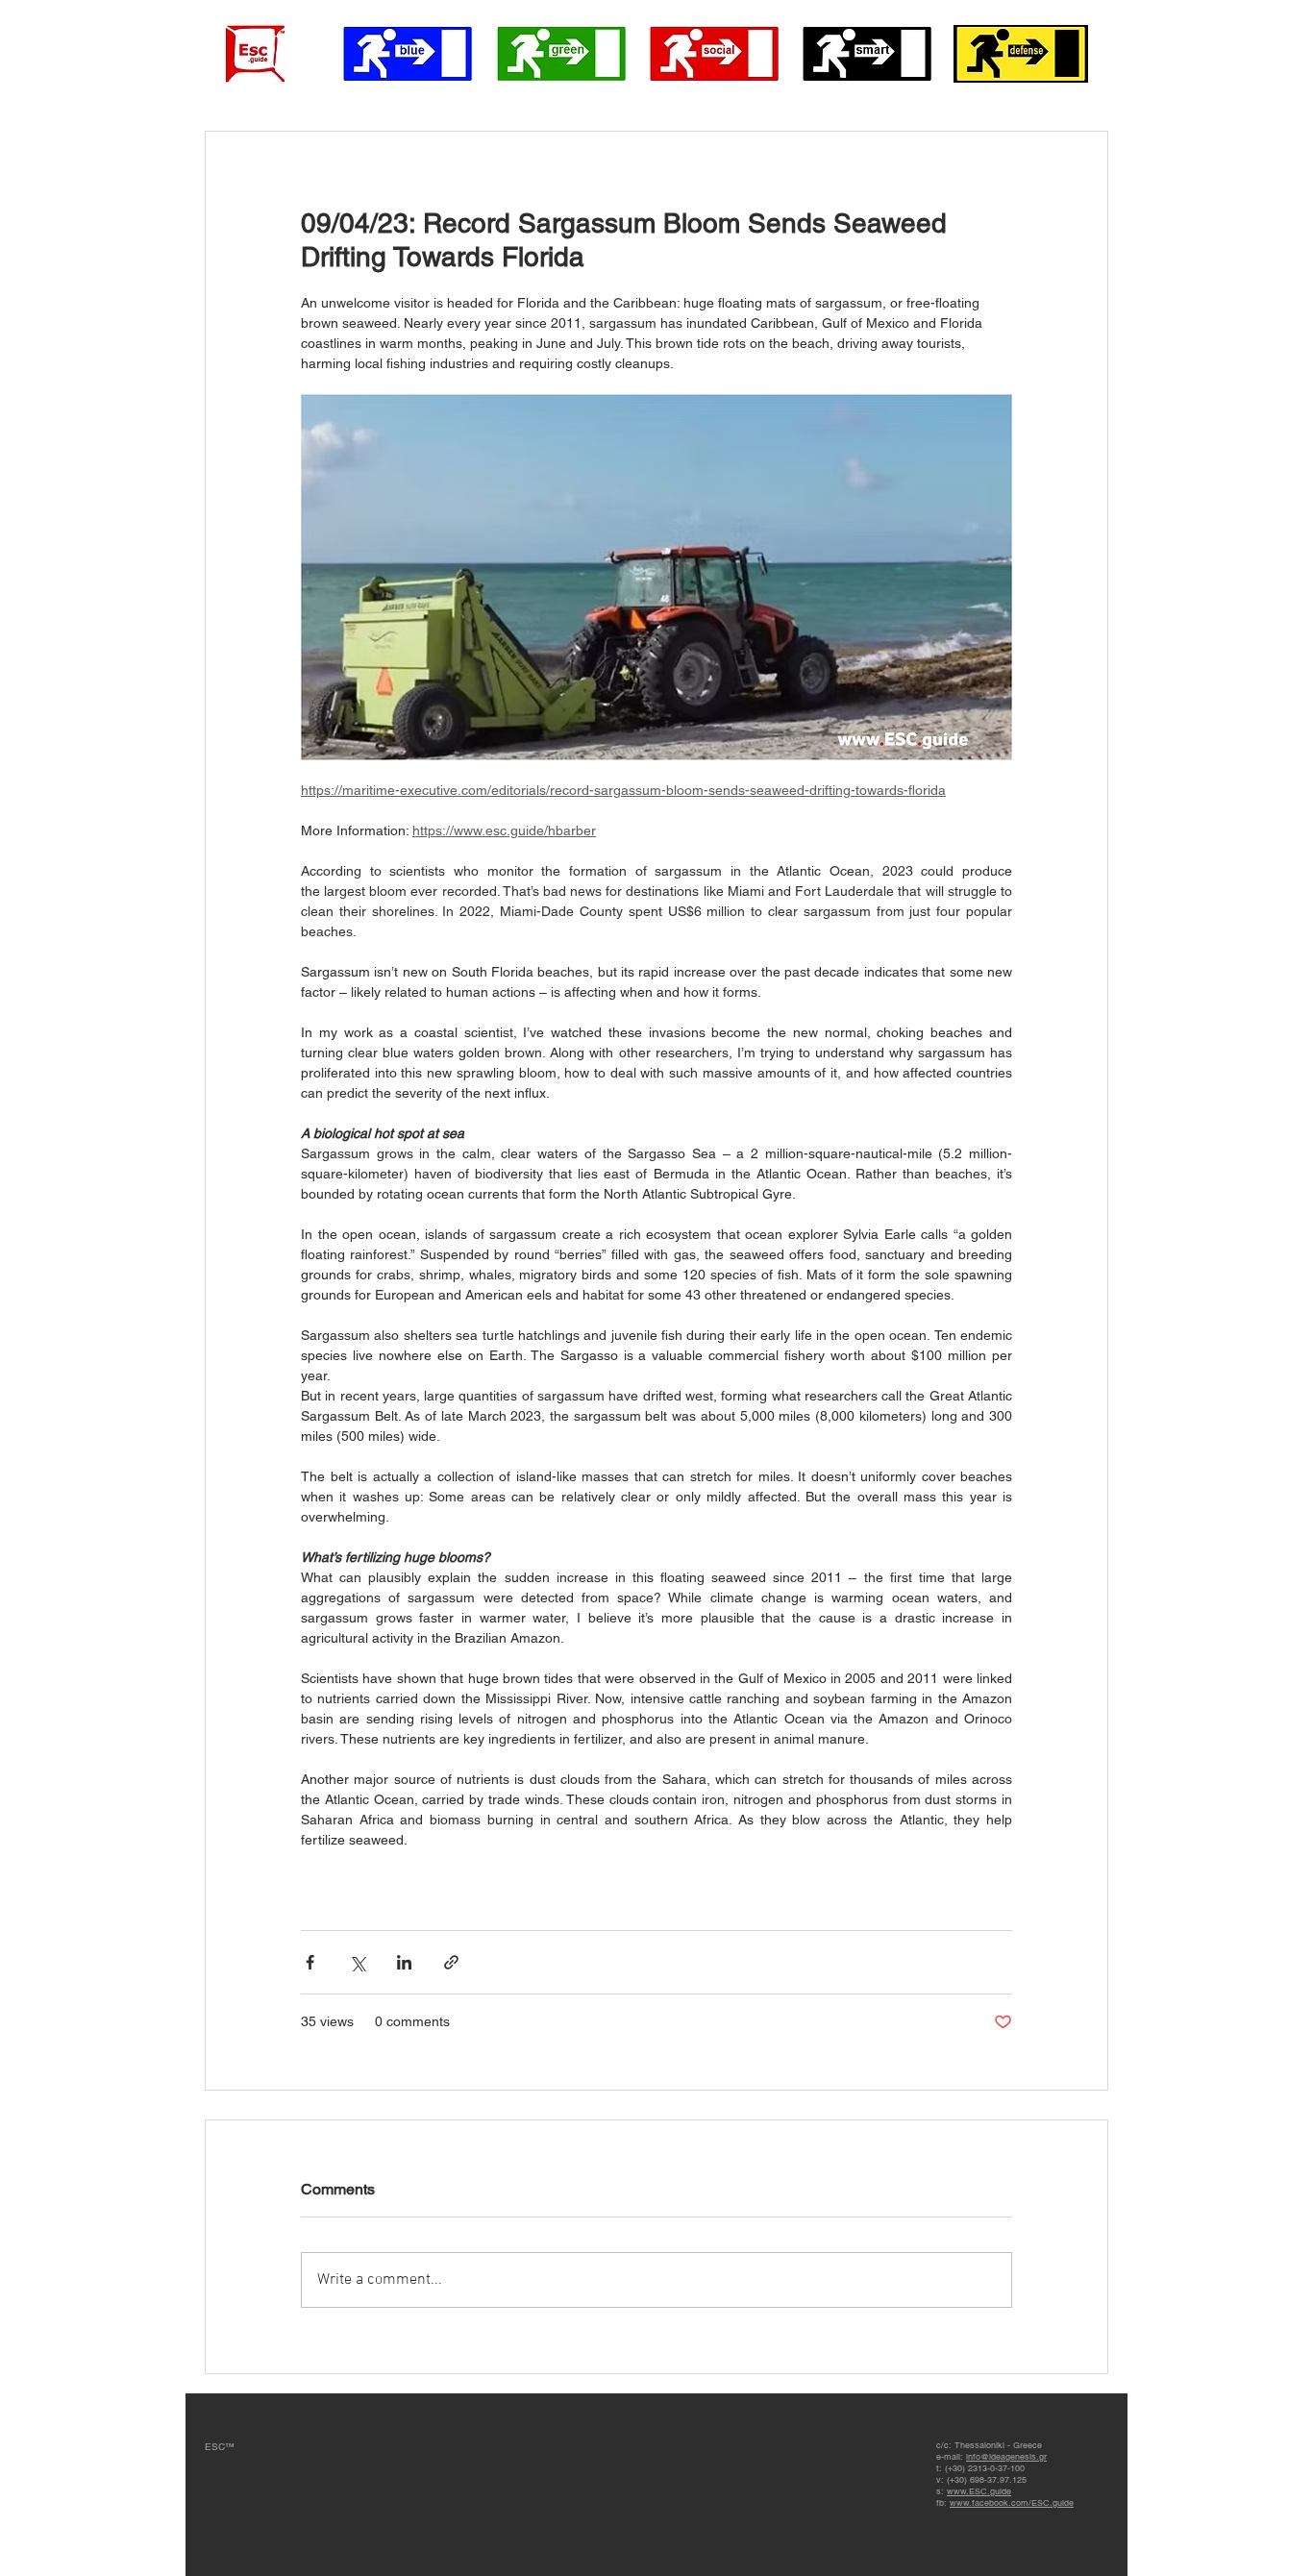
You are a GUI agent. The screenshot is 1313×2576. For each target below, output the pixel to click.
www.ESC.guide (979, 2491)
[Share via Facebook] (310, 1962)
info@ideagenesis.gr (1006, 2457)
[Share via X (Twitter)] (357, 1962)
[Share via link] (451, 1962)
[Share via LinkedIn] (404, 1962)
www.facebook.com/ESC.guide (1012, 2503)
